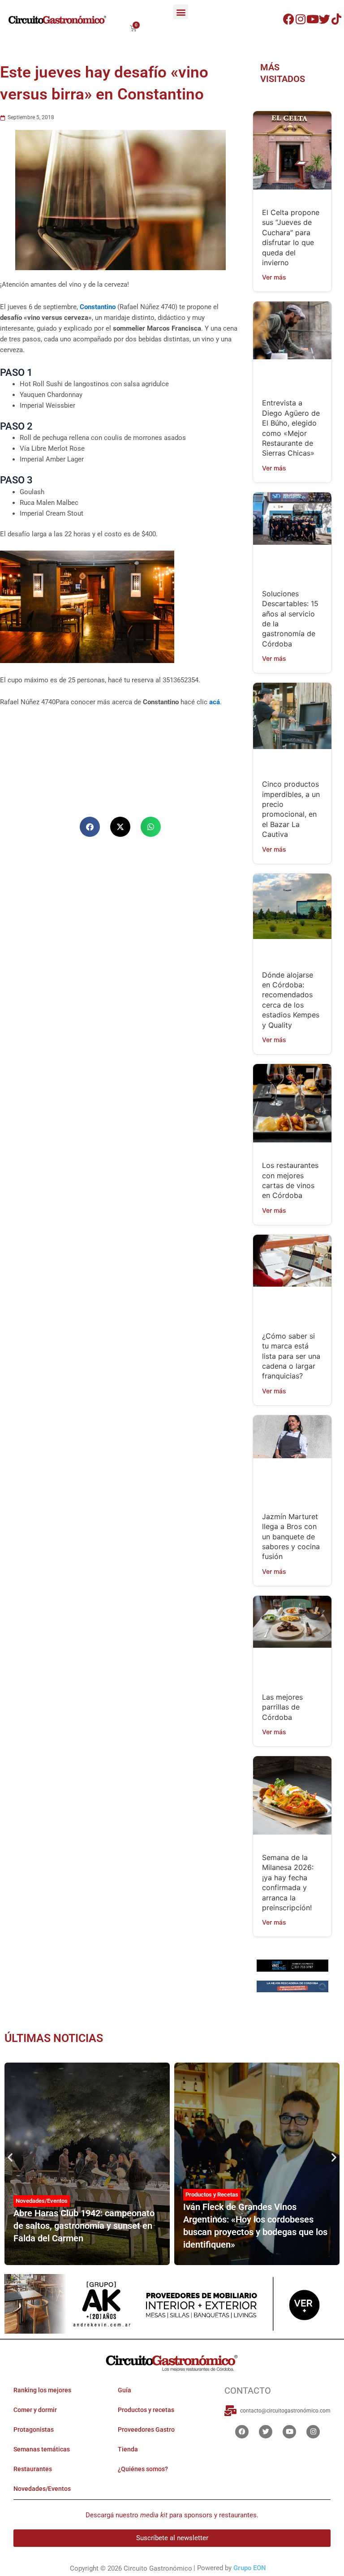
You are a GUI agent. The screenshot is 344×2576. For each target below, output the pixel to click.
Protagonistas (34, 2430)
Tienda (128, 2449)
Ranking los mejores (42, 2390)
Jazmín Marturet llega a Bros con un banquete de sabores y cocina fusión (291, 1537)
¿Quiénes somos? (143, 2469)
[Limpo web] (292, 1987)
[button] (181, 12)
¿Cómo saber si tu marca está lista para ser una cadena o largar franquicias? (291, 1356)
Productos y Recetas (212, 2195)
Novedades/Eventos (42, 2201)
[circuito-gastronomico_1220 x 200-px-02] (172, 2304)
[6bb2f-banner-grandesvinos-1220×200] (292, 1965)
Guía (125, 2390)
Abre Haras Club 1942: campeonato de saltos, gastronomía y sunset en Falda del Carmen (84, 2226)
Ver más (274, 277)
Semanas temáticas (42, 2449)
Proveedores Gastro (146, 2430)
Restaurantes (33, 2469)
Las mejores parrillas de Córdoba (282, 1707)
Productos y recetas (146, 2410)
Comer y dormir (35, 2410)
